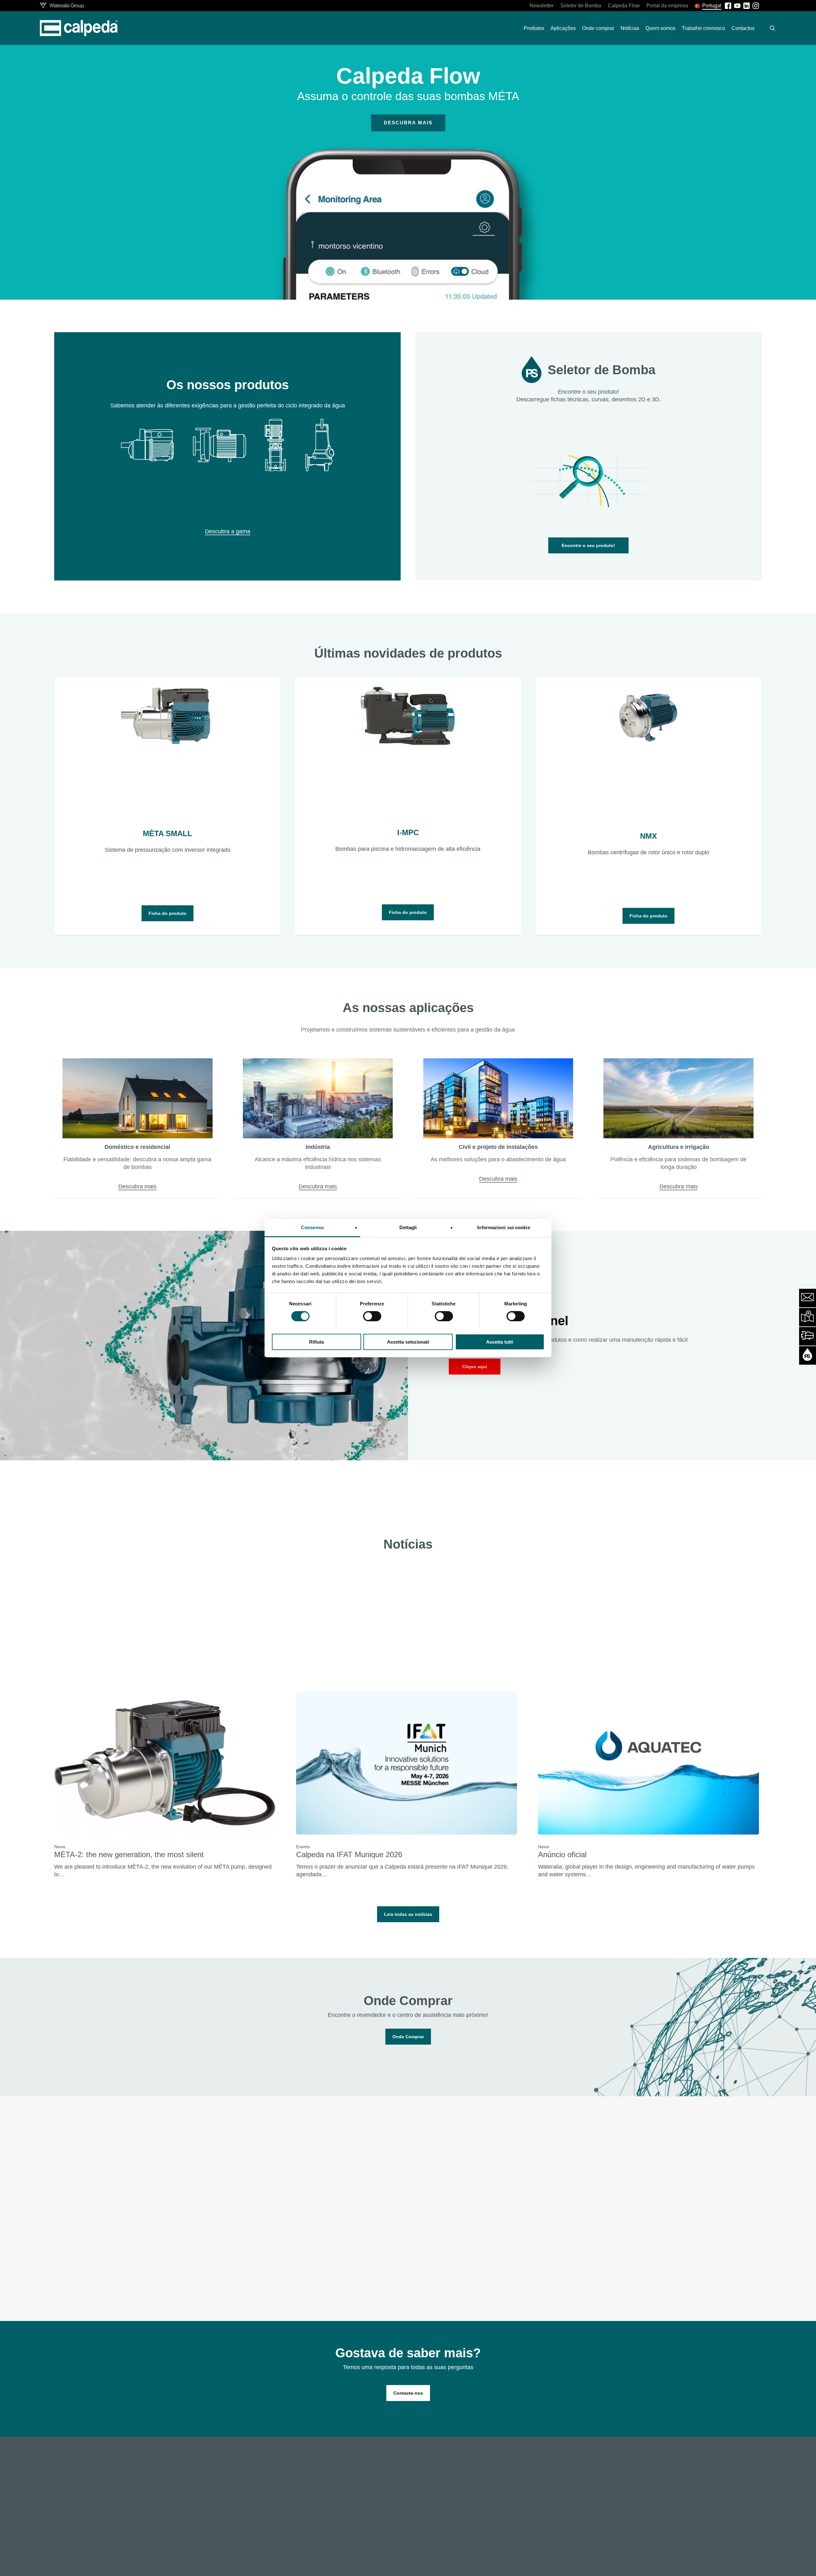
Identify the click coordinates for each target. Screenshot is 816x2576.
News (60, 1847)
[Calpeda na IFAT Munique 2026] (406, 1785)
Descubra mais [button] (137, 1186)
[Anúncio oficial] (648, 1785)
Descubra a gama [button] (228, 531)
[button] (588, 545)
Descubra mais (408, 123)
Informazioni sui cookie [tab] (503, 1227)
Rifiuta (317, 1342)
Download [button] (638, 2280)
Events (303, 1847)
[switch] (372, 1316)
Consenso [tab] (312, 1227)
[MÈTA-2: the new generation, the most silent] (164, 1785)
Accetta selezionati (408, 1342)
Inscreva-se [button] (166, 2285)
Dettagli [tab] (408, 1227)
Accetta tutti (500, 1342)
